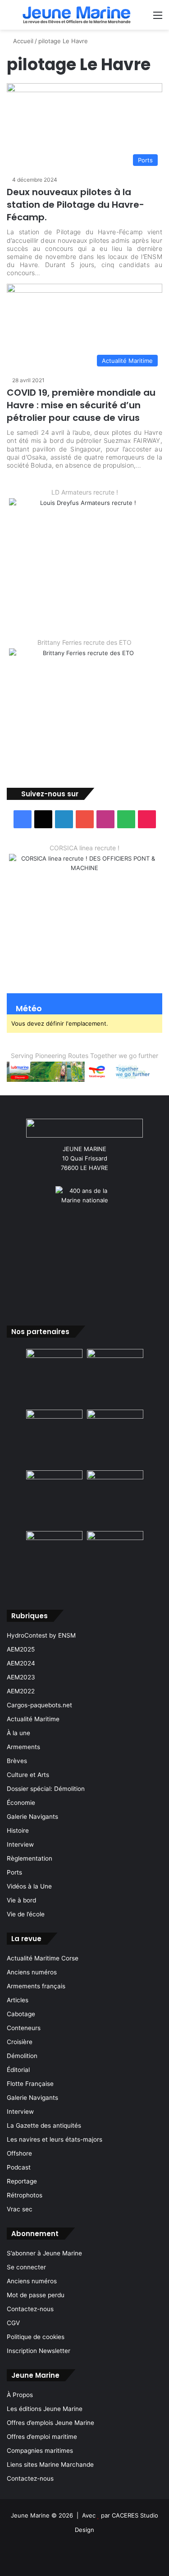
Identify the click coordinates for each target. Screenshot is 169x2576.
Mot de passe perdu (36, 2295)
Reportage (22, 2181)
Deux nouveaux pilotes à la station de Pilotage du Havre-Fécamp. (75, 205)
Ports (14, 1872)
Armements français (36, 1986)
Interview (20, 1844)
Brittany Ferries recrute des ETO (84, 642)
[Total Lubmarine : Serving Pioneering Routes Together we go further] (84, 1071)
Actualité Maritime (33, 1719)
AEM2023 (21, 1677)
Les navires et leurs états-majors (55, 2139)
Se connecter (26, 2267)
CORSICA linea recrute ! (84, 848)
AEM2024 (21, 1663)
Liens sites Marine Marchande (50, 2464)
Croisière (20, 2042)
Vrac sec (20, 2209)
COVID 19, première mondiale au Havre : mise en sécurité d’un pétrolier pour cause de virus (81, 405)
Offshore (19, 2153)
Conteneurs (24, 2028)
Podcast (19, 2167)
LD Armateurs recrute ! (85, 492)
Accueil (22, 41)
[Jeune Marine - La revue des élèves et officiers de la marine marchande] (77, 15)
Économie (21, 1803)
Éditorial (18, 2070)
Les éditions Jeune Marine (45, 2409)
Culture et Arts (28, 1775)
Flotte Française (30, 2084)
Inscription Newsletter (39, 2351)
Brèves (17, 1761)
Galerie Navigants (32, 1817)
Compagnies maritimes (40, 2451)
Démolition (22, 2056)
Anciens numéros (32, 1972)
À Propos (20, 2395)
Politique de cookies (36, 2337)
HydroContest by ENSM (41, 1635)
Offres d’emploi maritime (42, 2437)
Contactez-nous (30, 2309)
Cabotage (21, 2014)
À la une (18, 1733)
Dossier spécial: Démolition (46, 1789)
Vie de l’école (26, 1914)
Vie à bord (21, 1900)
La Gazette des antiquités (44, 2125)
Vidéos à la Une (29, 1886)
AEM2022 (21, 1691)
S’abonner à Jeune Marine (44, 2253)
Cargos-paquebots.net (39, 1705)
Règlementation (30, 1858)
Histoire (18, 1830)
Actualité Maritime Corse (43, 1958)
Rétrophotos (25, 2195)
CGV (13, 2323)
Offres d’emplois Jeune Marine (50, 2423)
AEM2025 (21, 1649)
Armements (23, 1747)
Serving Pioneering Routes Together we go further (84, 1056)
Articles (18, 2000)
